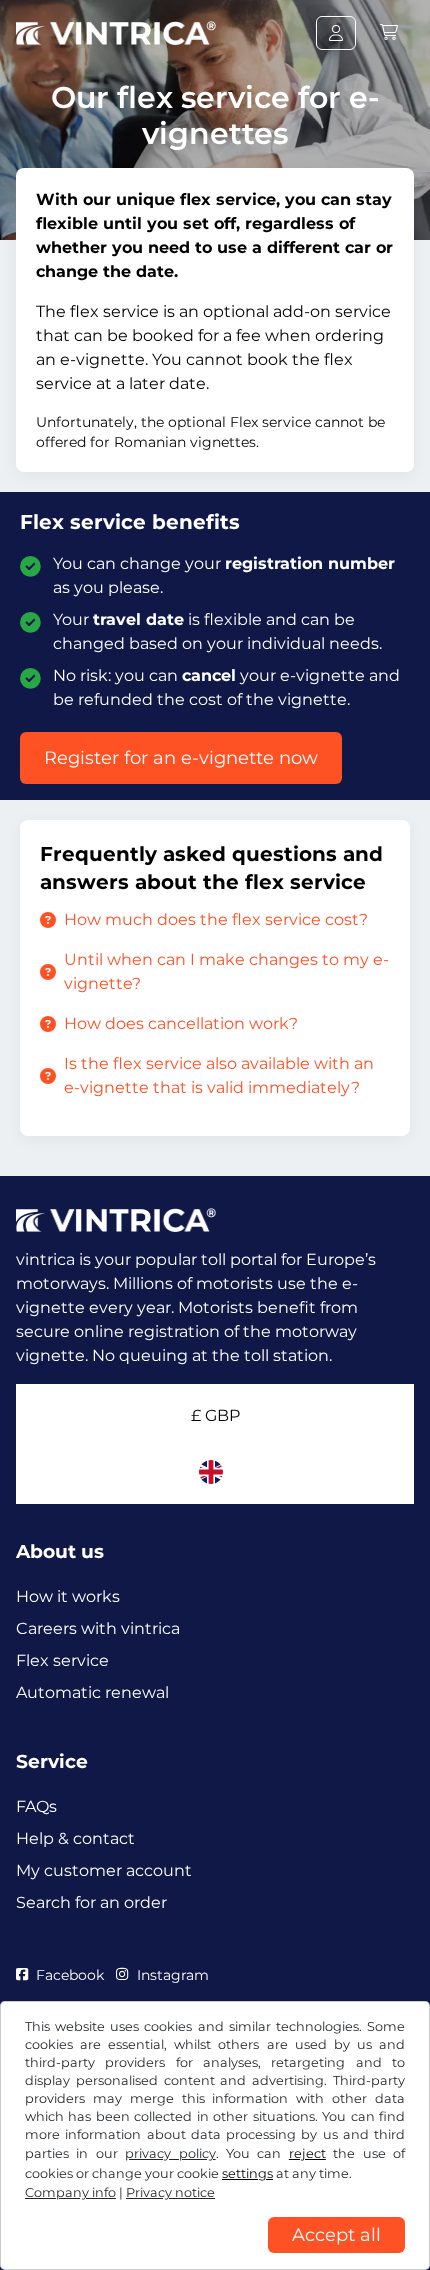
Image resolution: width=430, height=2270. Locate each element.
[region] (215, 2255)
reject (307, 2153)
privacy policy (170, 2153)
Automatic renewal (92, 1692)
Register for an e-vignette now (181, 758)
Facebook (70, 1975)
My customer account (104, 1870)
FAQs (36, 1806)
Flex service (62, 1660)
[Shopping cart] (389, 32)
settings (247, 2173)
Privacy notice (170, 2192)
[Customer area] (336, 33)
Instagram (172, 1975)
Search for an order (91, 1902)
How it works (68, 1596)
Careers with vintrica (98, 1628)
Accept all (336, 2235)
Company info (70, 2192)
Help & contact (75, 1838)
